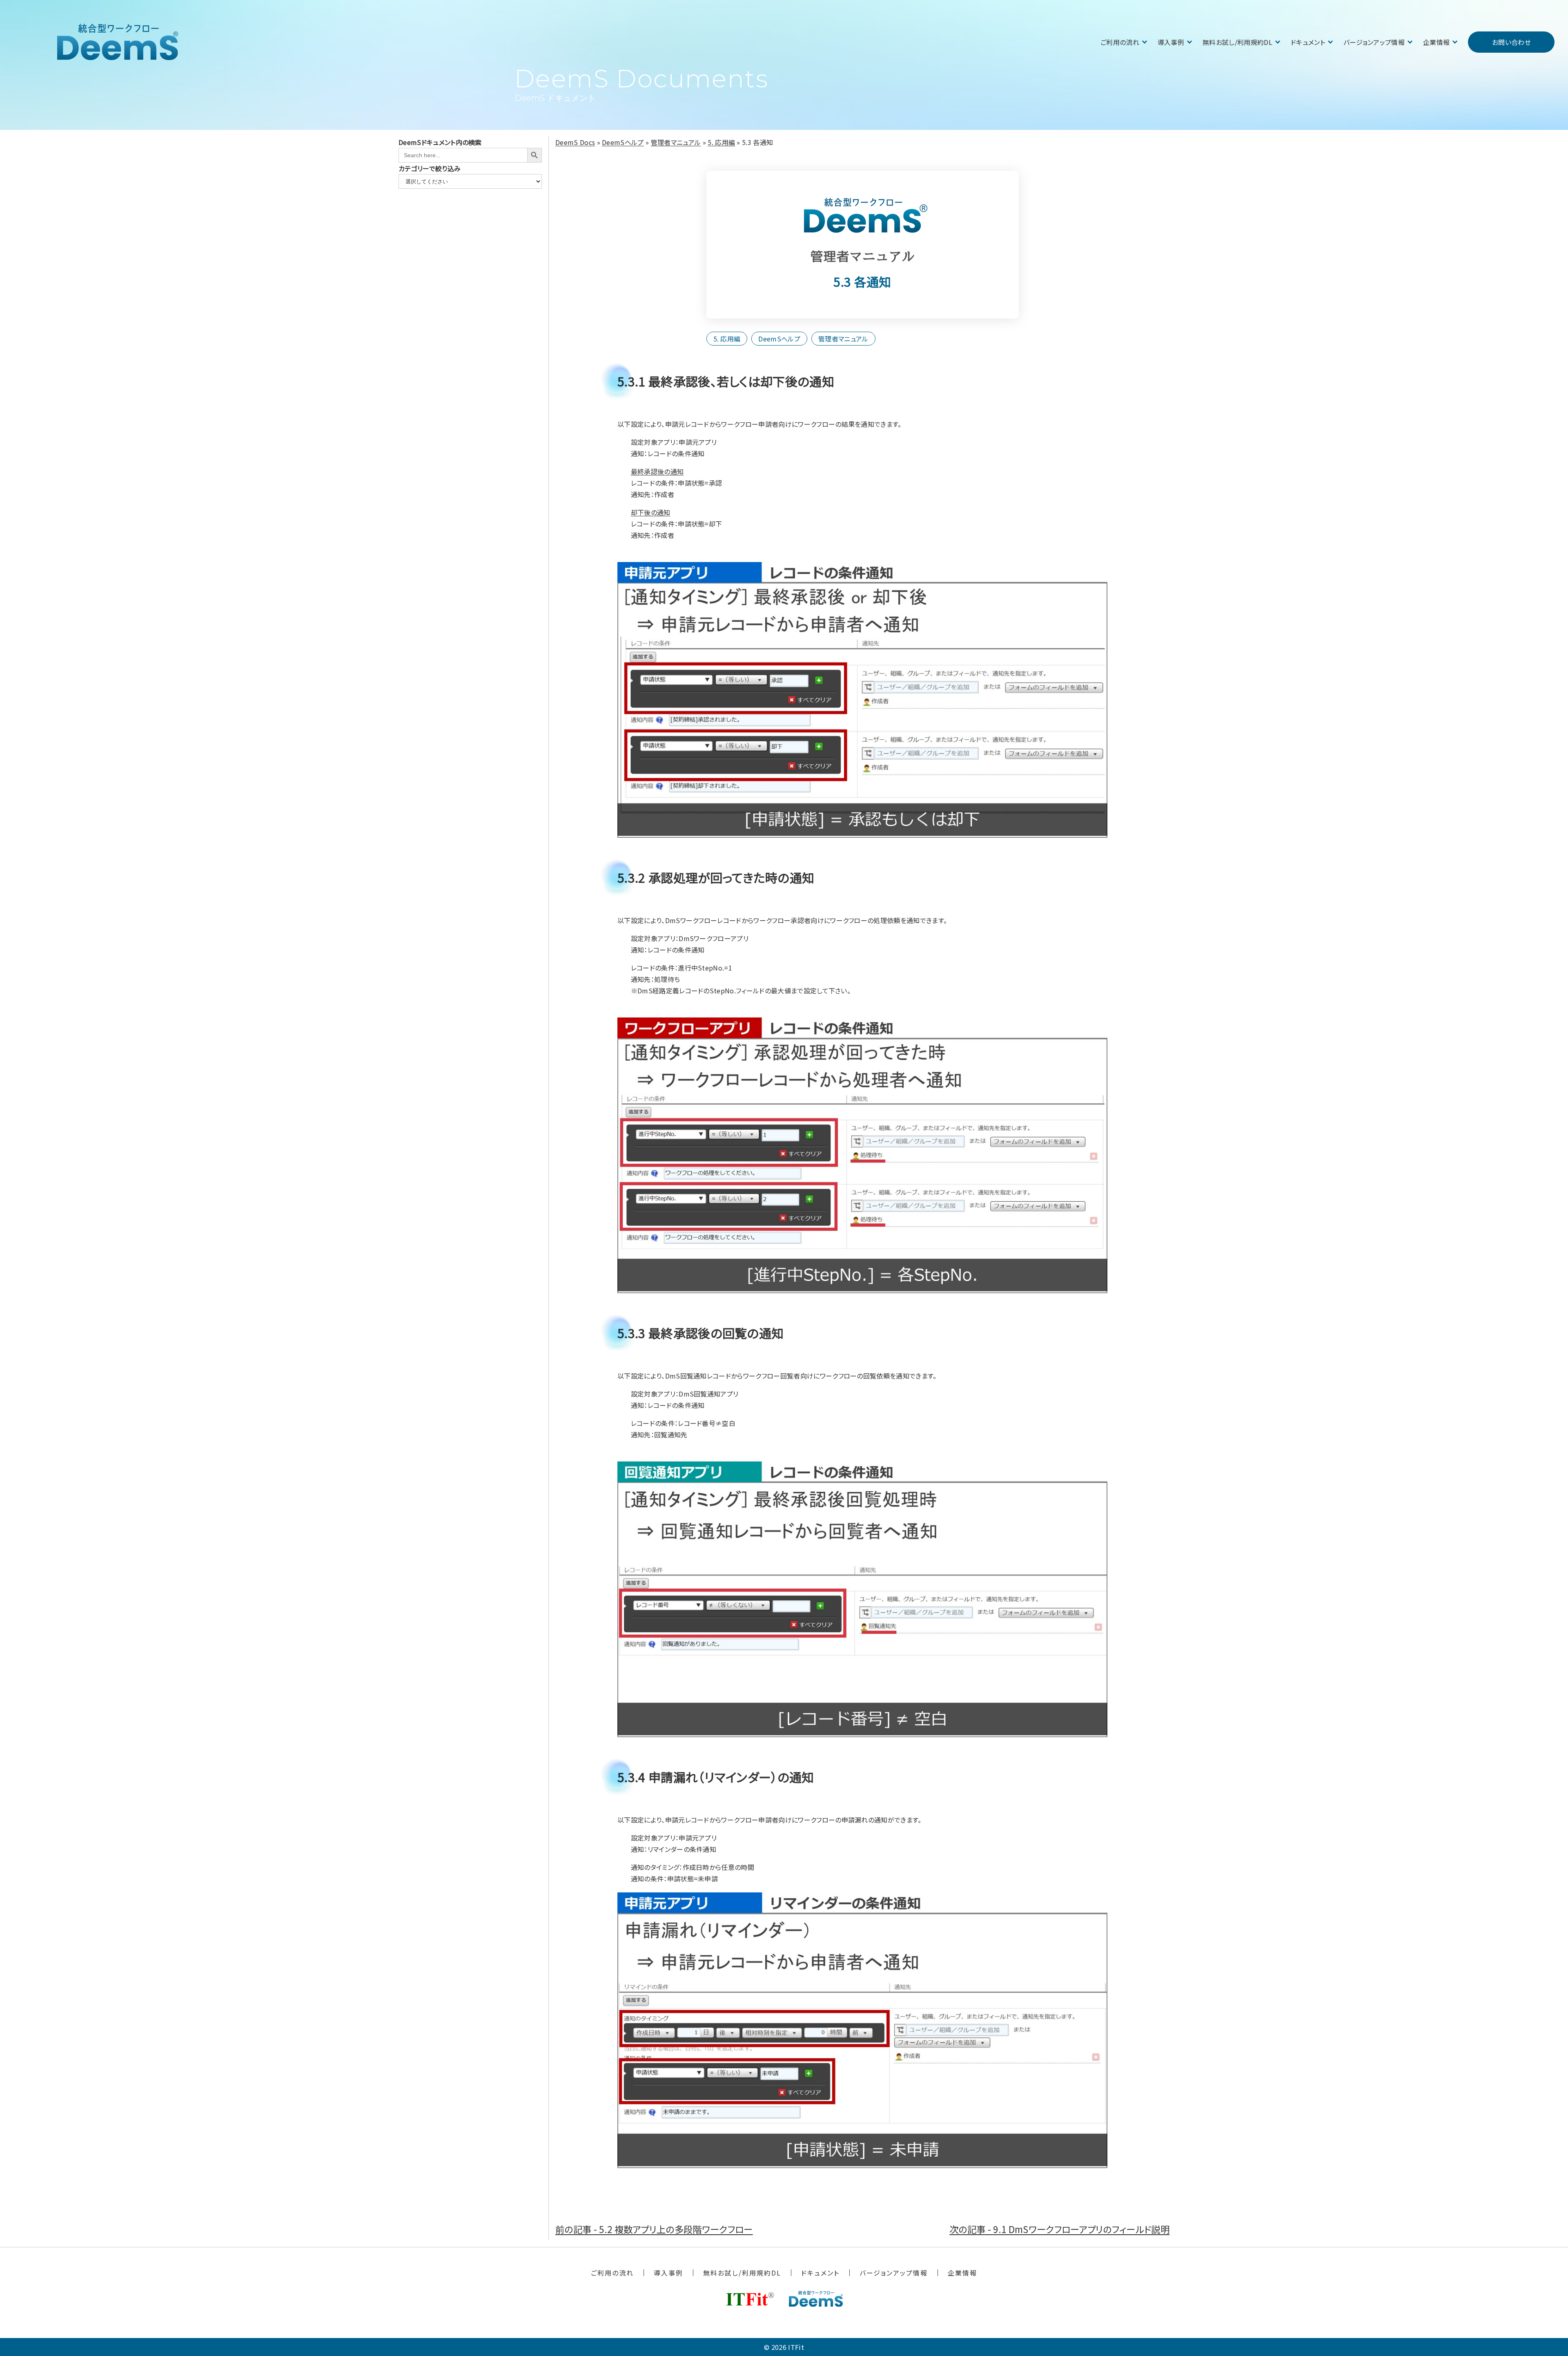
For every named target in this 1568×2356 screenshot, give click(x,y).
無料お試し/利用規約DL (1237, 42)
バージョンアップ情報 (1374, 42)
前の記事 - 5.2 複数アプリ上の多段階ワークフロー (654, 2229)
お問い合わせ (1511, 42)
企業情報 (1436, 42)
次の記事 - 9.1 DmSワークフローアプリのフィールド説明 (1059, 2229)
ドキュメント (1308, 42)
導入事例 (1171, 42)
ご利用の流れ (1120, 42)
